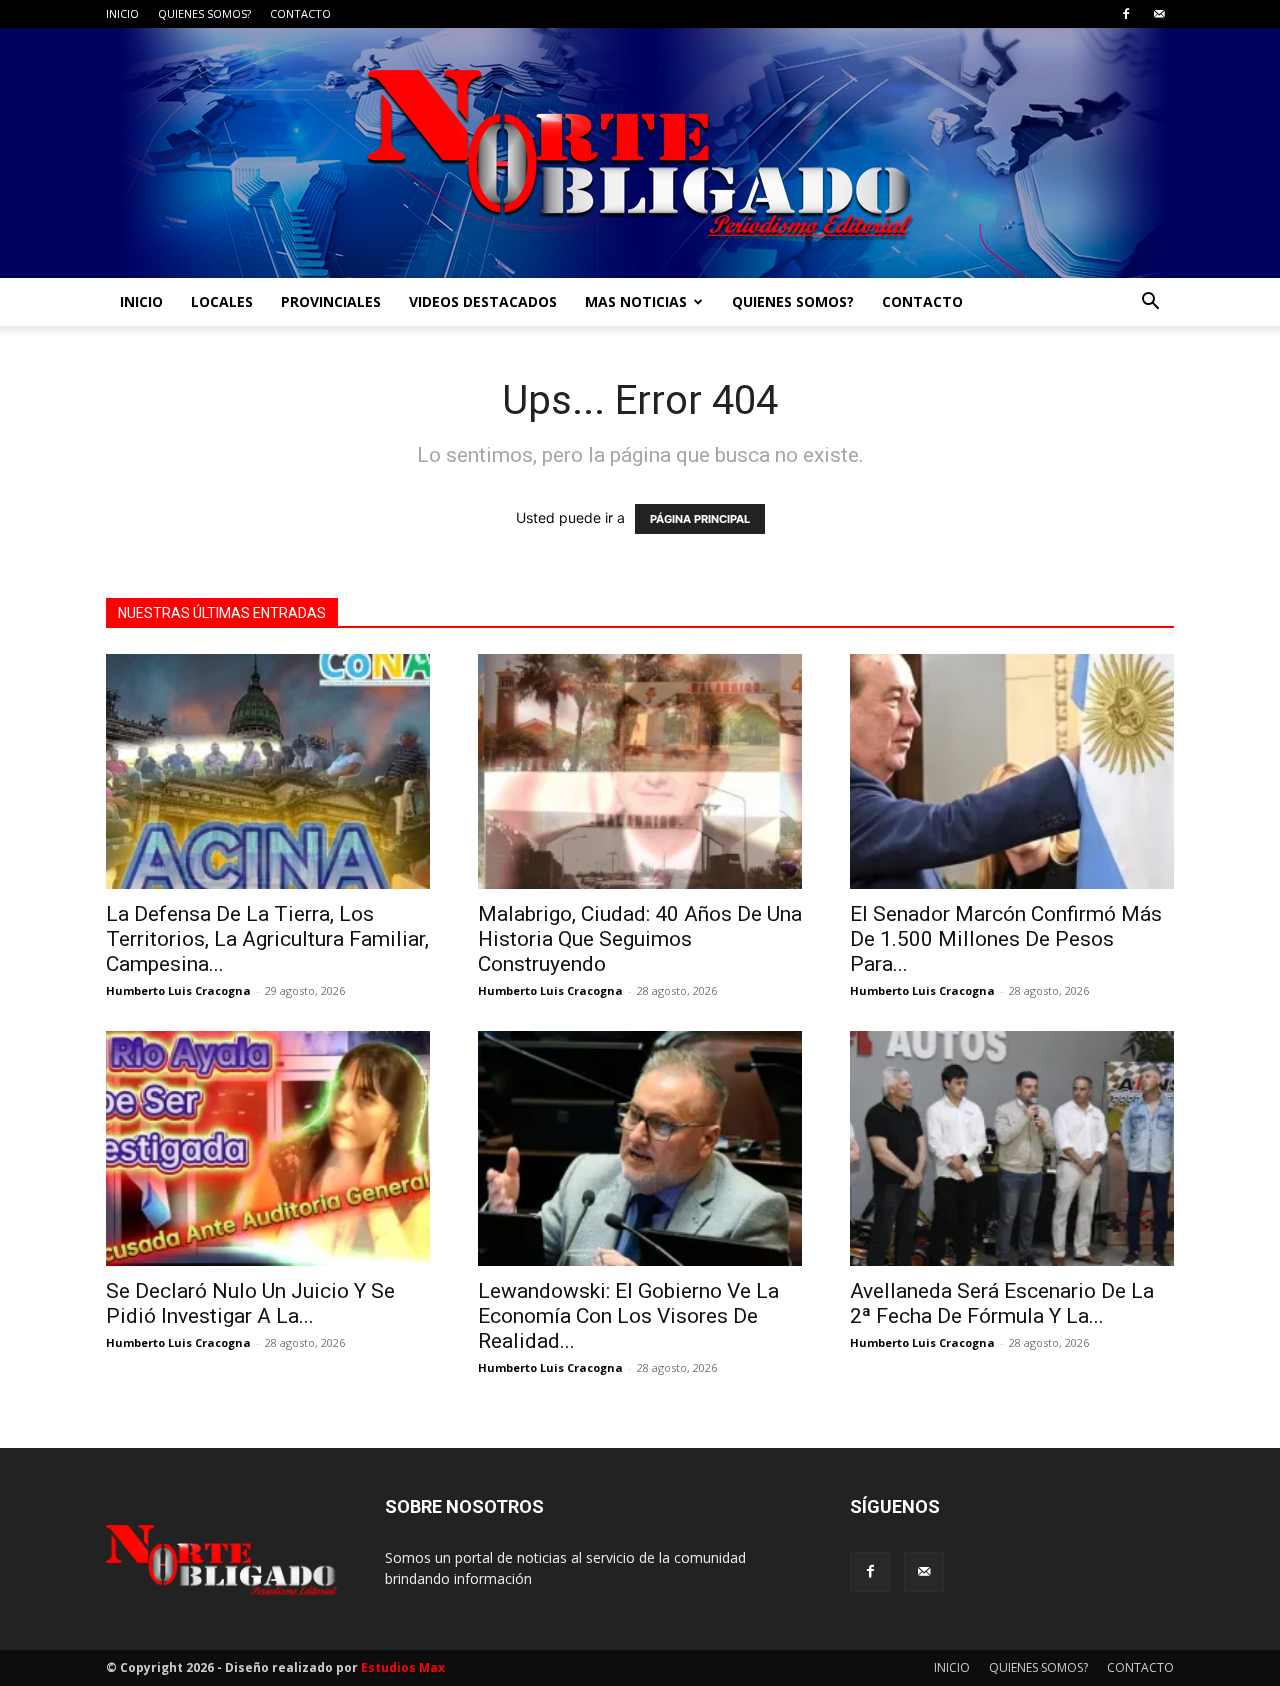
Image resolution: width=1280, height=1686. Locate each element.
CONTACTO (300, 13)
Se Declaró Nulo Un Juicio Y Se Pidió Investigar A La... (250, 1303)
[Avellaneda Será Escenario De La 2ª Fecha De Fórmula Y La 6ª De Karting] (1012, 1148)
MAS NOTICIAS (636, 301)
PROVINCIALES (331, 301)
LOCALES (222, 301)
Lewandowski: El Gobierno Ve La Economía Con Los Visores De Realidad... (628, 1316)
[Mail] (1159, 14)
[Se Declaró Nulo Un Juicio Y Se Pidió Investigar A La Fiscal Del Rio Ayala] (268, 1148)
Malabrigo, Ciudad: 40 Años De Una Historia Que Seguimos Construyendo (640, 939)
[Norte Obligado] (640, 153)
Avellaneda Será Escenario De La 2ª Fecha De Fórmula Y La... (1002, 1303)
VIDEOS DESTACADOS (483, 301)
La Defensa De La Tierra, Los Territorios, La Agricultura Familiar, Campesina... (267, 939)
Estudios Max (403, 1667)
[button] (1150, 303)
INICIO (122, 13)
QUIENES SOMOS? (204, 13)
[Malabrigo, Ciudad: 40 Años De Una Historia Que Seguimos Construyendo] (640, 771)
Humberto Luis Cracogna (178, 990)
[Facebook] (1126, 14)
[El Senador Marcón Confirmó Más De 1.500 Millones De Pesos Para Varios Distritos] (1012, 771)
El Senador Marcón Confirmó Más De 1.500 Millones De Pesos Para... (1006, 939)
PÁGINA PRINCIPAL (700, 519)
